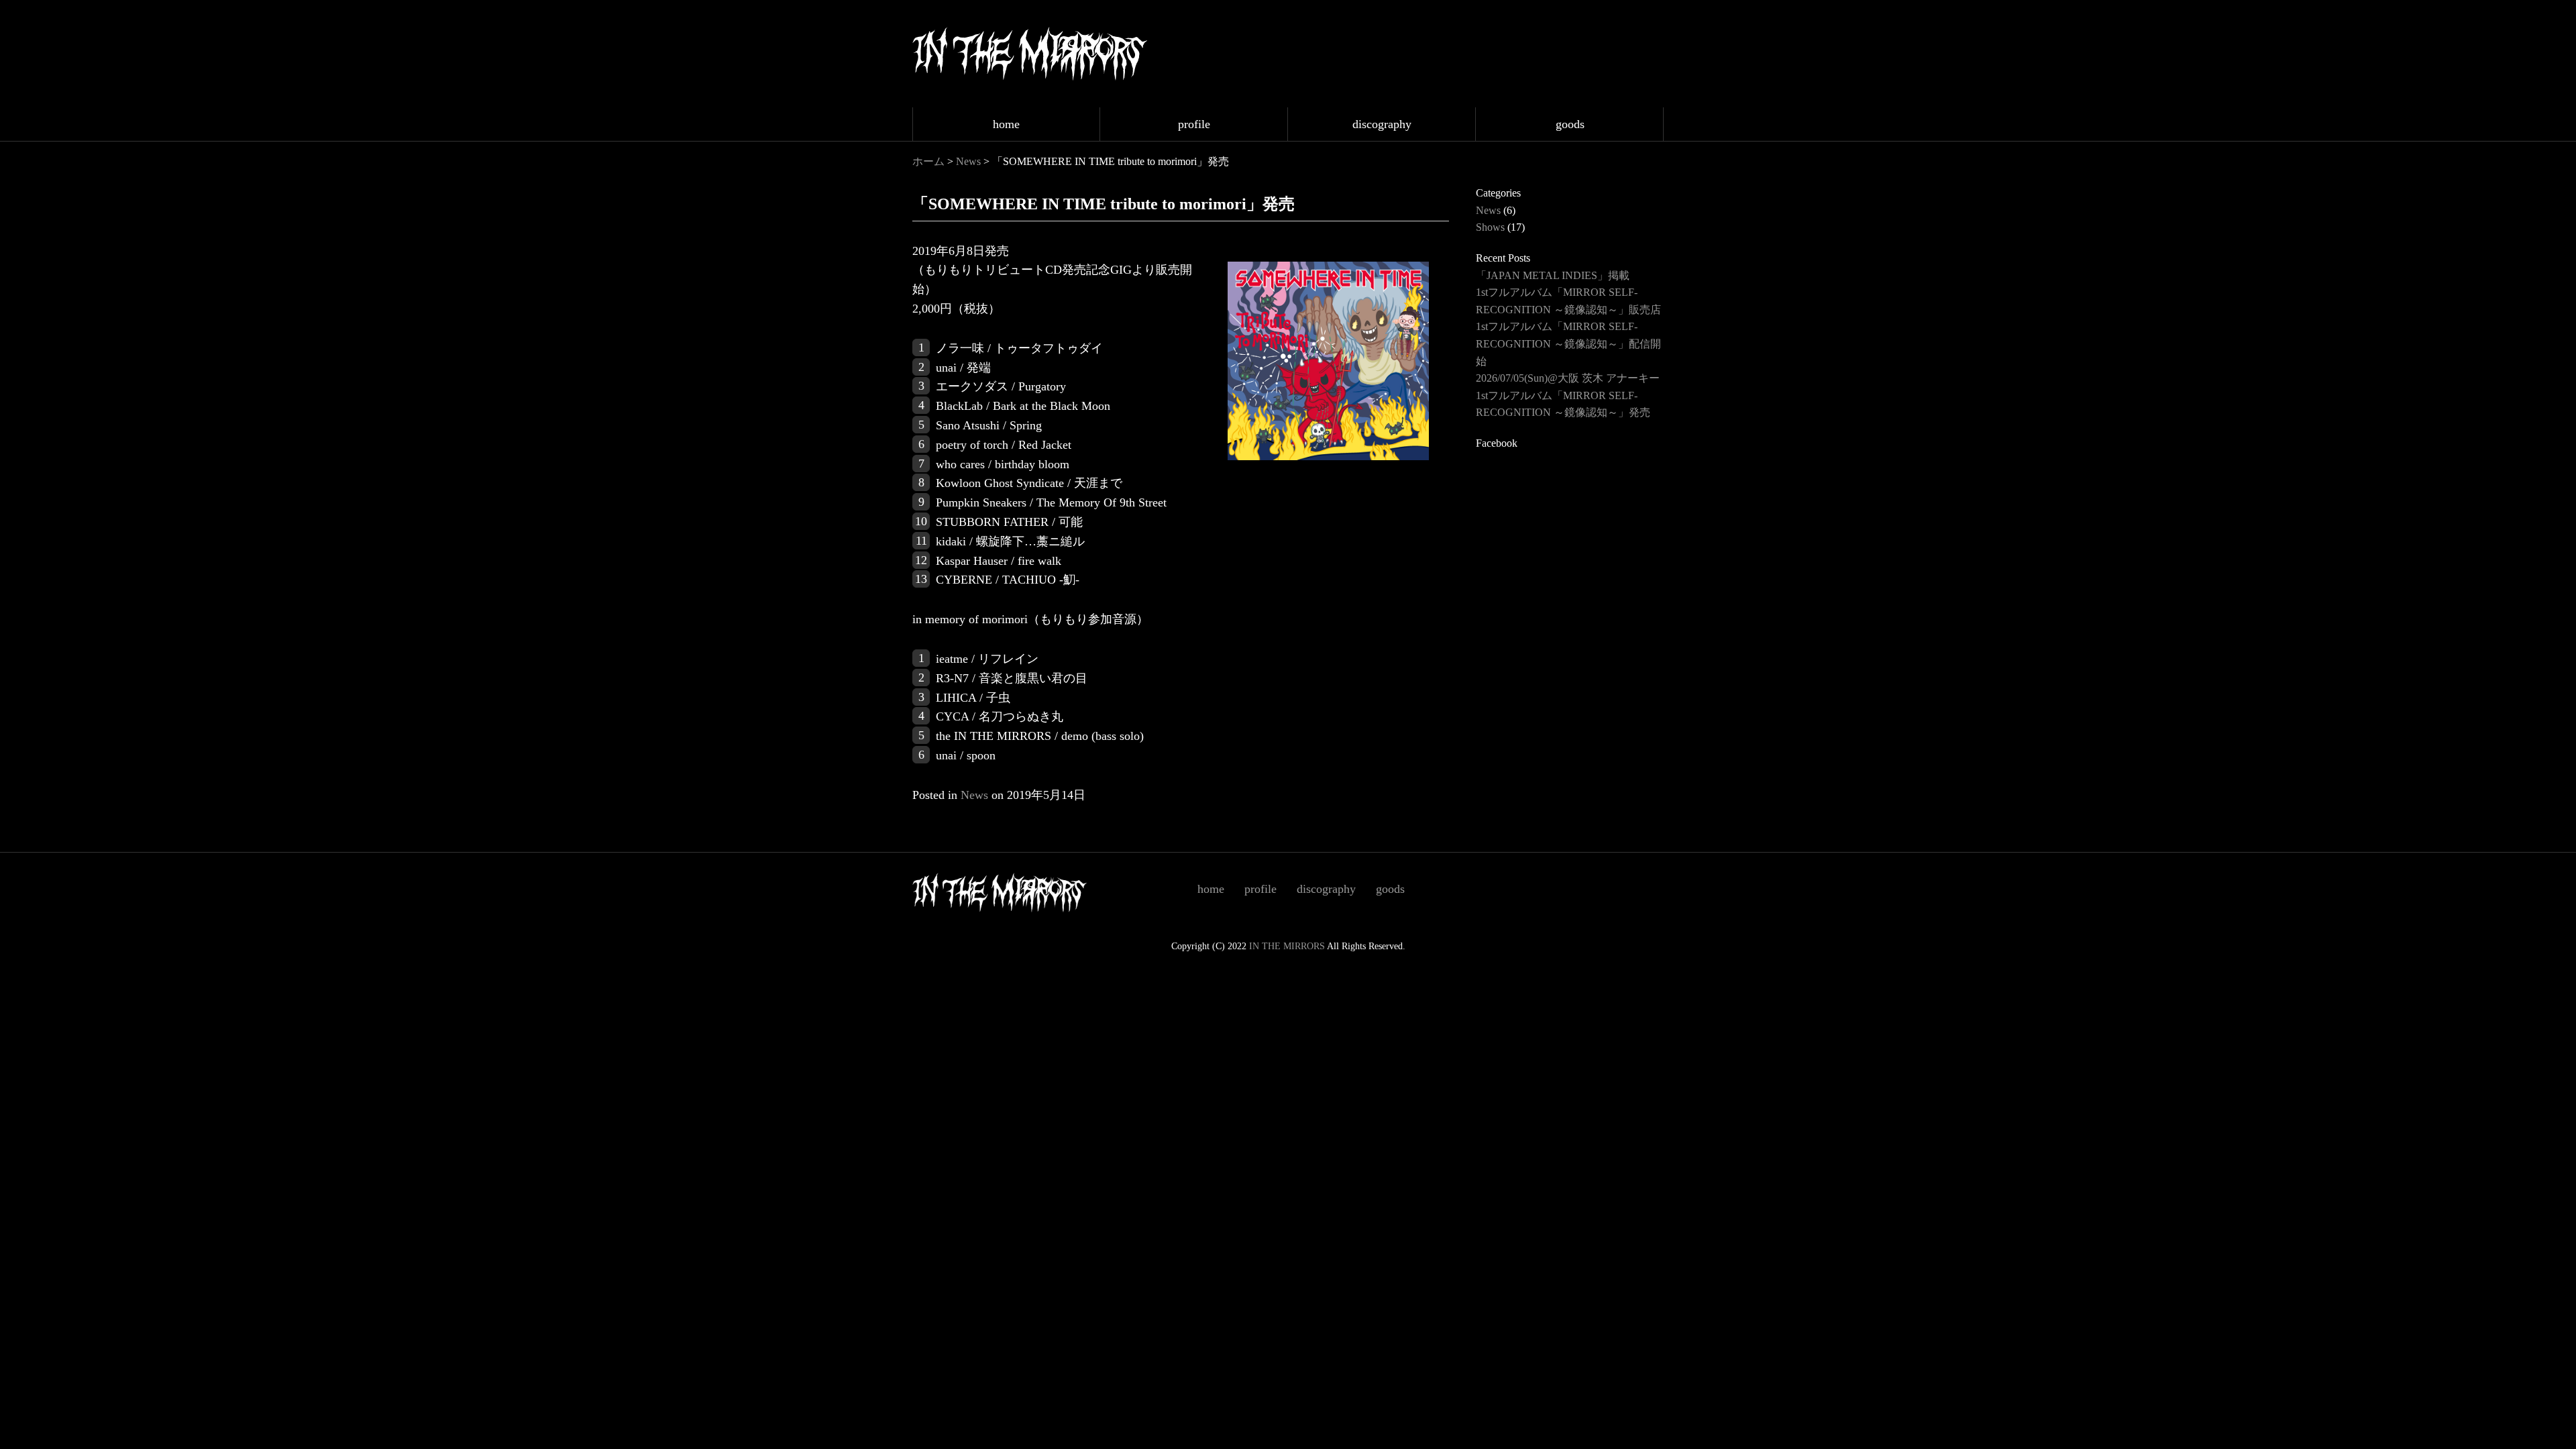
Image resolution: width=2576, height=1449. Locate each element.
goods (1570, 124)
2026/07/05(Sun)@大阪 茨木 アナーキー (1568, 378)
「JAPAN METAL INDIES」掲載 (1553, 275)
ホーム (928, 161)
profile (1194, 124)
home (1006, 124)
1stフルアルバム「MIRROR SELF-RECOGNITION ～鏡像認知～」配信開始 (1568, 343)
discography (1382, 124)
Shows (1490, 227)
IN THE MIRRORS (1287, 946)
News (968, 161)
